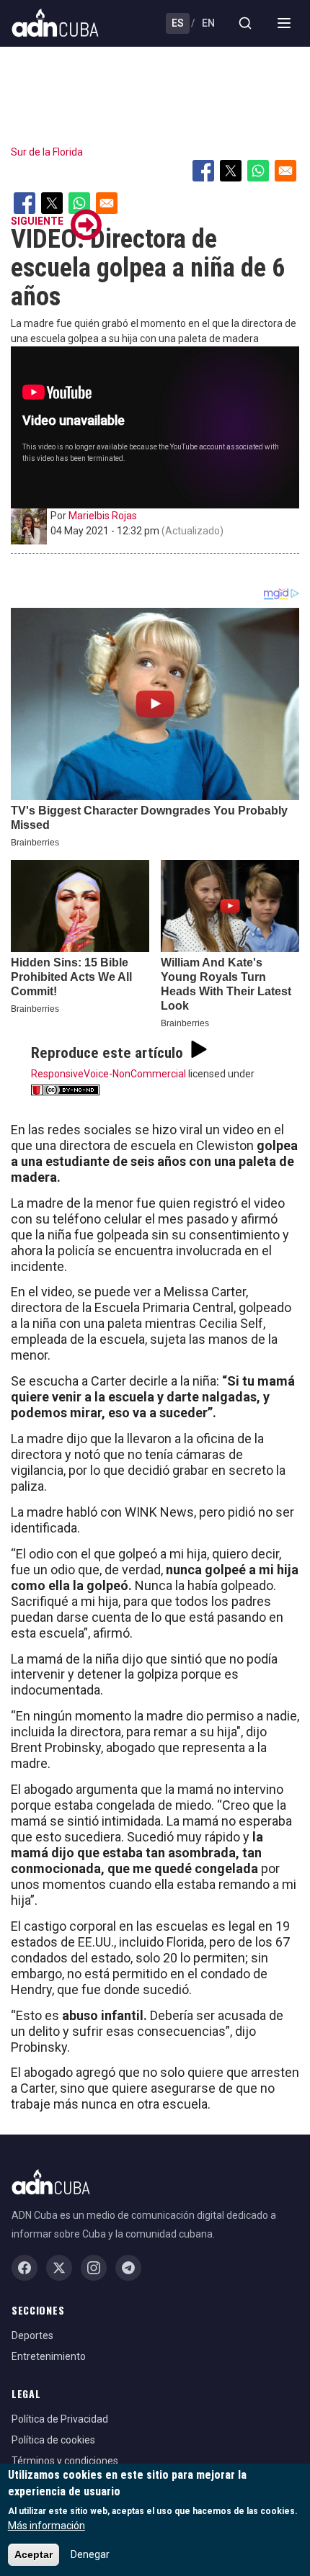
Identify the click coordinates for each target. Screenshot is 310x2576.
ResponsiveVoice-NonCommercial (108, 1074)
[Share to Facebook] (203, 171)
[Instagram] (94, 2268)
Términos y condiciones (65, 2461)
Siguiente (37, 221)
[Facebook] (25, 2268)
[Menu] (284, 23)
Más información (46, 2526)
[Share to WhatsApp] (258, 171)
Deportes (32, 2335)
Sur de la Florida (47, 152)
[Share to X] (231, 171)
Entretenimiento (49, 2356)
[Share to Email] (285, 171)
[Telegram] (128, 2268)
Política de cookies (53, 2440)
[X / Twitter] (59, 2268)
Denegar (90, 2554)
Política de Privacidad (60, 2419)
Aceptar (34, 2554)
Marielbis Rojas (103, 516)
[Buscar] (245, 23)
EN (208, 23)
